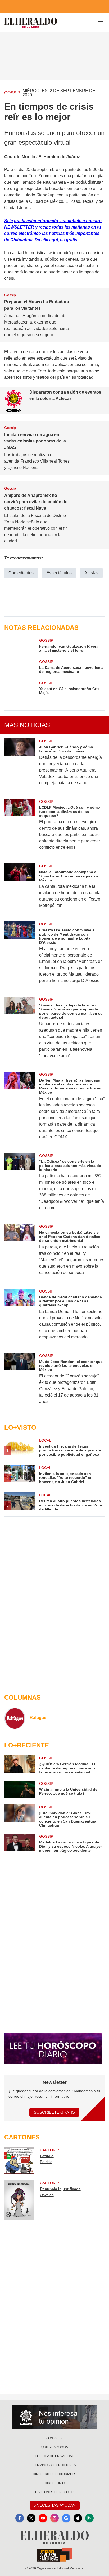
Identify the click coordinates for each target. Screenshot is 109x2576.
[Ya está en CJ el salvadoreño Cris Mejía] (20, 688)
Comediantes (21, 573)
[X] (31, 2518)
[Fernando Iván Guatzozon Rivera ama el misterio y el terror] (20, 645)
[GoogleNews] (66, 2518)
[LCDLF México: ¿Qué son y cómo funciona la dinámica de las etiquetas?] (20, 828)
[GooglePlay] (89, 2518)
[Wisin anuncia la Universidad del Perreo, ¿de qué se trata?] (20, 1789)
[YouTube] (43, 2518)
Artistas (91, 573)
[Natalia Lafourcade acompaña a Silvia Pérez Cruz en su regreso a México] (20, 889)
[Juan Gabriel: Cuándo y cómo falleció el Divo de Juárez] (20, 765)
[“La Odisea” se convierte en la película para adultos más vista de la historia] (20, 1185)
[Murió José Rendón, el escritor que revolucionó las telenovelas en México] (20, 1382)
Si (7, 221)
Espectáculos (59, 573)
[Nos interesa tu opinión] (54, 2417)
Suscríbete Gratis (54, 2112)
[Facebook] (20, 2518)
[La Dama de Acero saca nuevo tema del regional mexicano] (20, 666)
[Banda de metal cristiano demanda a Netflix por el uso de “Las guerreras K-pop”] (20, 1318)
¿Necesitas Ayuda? (55, 2505)
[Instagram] (54, 2518)
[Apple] (78, 2518)
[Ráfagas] (15, 1718)
